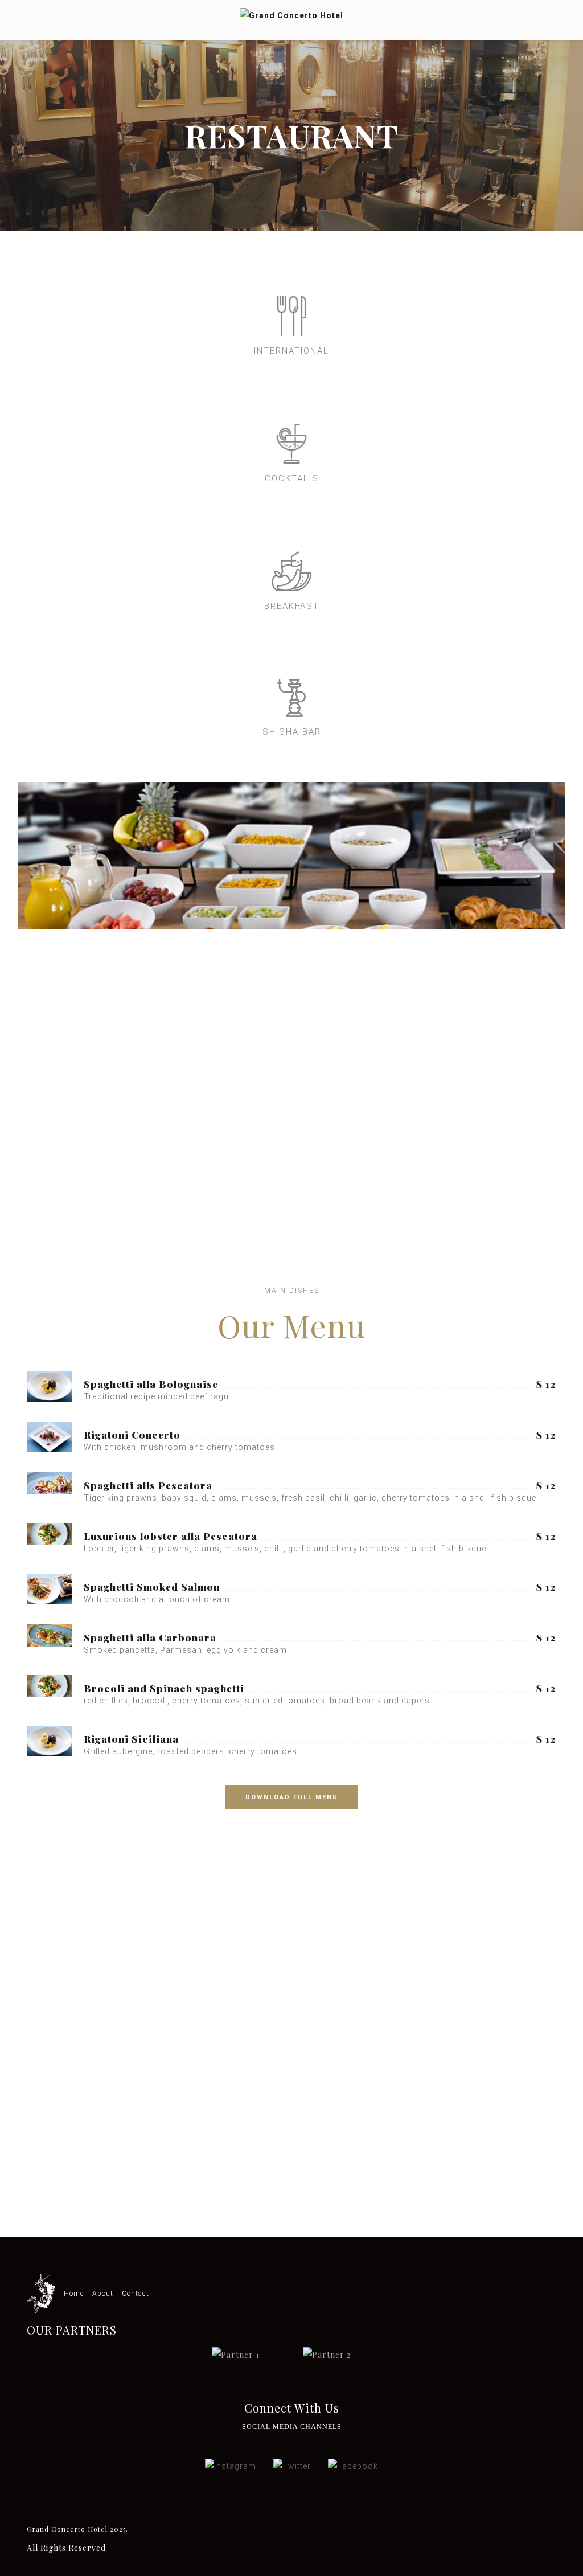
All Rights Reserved (66, 2548)
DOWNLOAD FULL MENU (292, 1797)
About (103, 2294)
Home (74, 2294)
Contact (136, 2294)
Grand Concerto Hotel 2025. (77, 2529)
